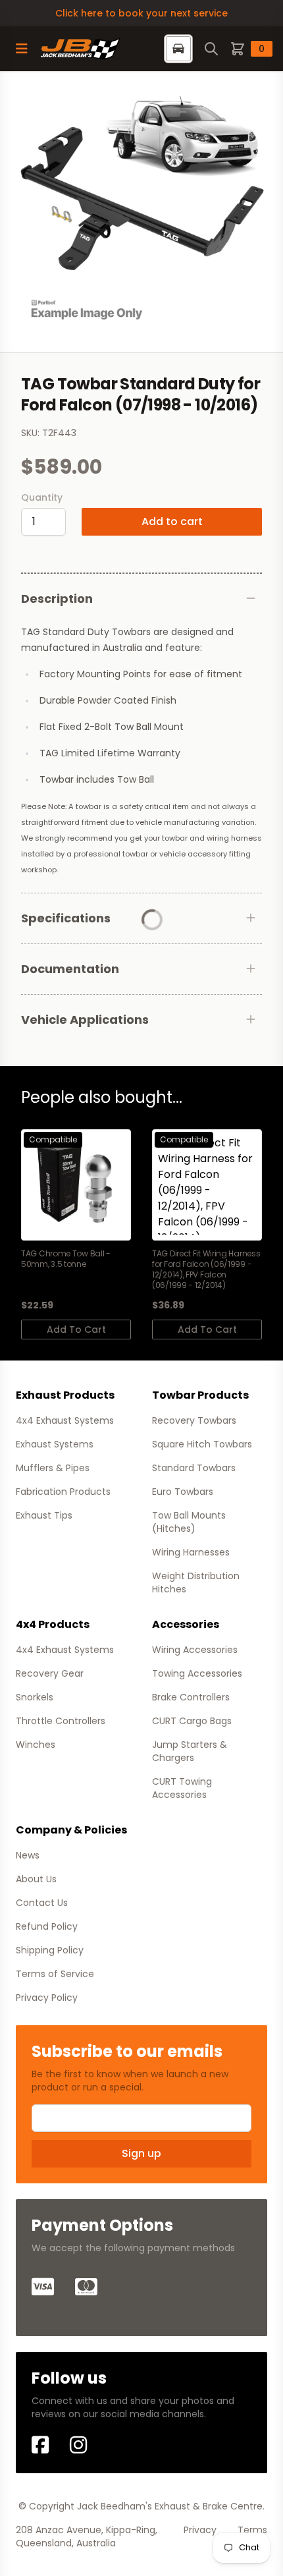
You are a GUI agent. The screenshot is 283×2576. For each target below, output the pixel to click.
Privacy (200, 2530)
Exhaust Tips (44, 1515)
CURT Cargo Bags (192, 1721)
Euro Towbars (183, 1492)
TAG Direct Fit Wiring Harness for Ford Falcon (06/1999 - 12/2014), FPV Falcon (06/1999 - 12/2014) (206, 1270)
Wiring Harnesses (191, 1552)
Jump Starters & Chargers (190, 1751)
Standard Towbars (194, 1468)
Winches (36, 1745)
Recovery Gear (50, 1673)
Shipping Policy (50, 1950)
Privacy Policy (47, 1998)
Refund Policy (47, 1926)
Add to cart (172, 521)
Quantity (42, 497)
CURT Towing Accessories (182, 1788)
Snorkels (35, 1697)
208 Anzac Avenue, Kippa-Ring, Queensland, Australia (87, 2536)
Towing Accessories (197, 1673)
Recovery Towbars (194, 1420)
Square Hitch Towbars (202, 1444)
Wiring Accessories (195, 1650)
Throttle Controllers (61, 1721)
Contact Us (42, 1903)
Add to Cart (76, 1330)
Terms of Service (55, 1974)
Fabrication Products (63, 1492)
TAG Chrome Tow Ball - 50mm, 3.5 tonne (66, 1259)
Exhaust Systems (55, 1444)
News (28, 1855)
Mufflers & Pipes (53, 1468)
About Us (36, 1879)
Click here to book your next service (141, 13)
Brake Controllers (191, 1697)
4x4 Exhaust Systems (65, 1420)
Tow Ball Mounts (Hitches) (189, 1522)
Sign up (141, 2153)
